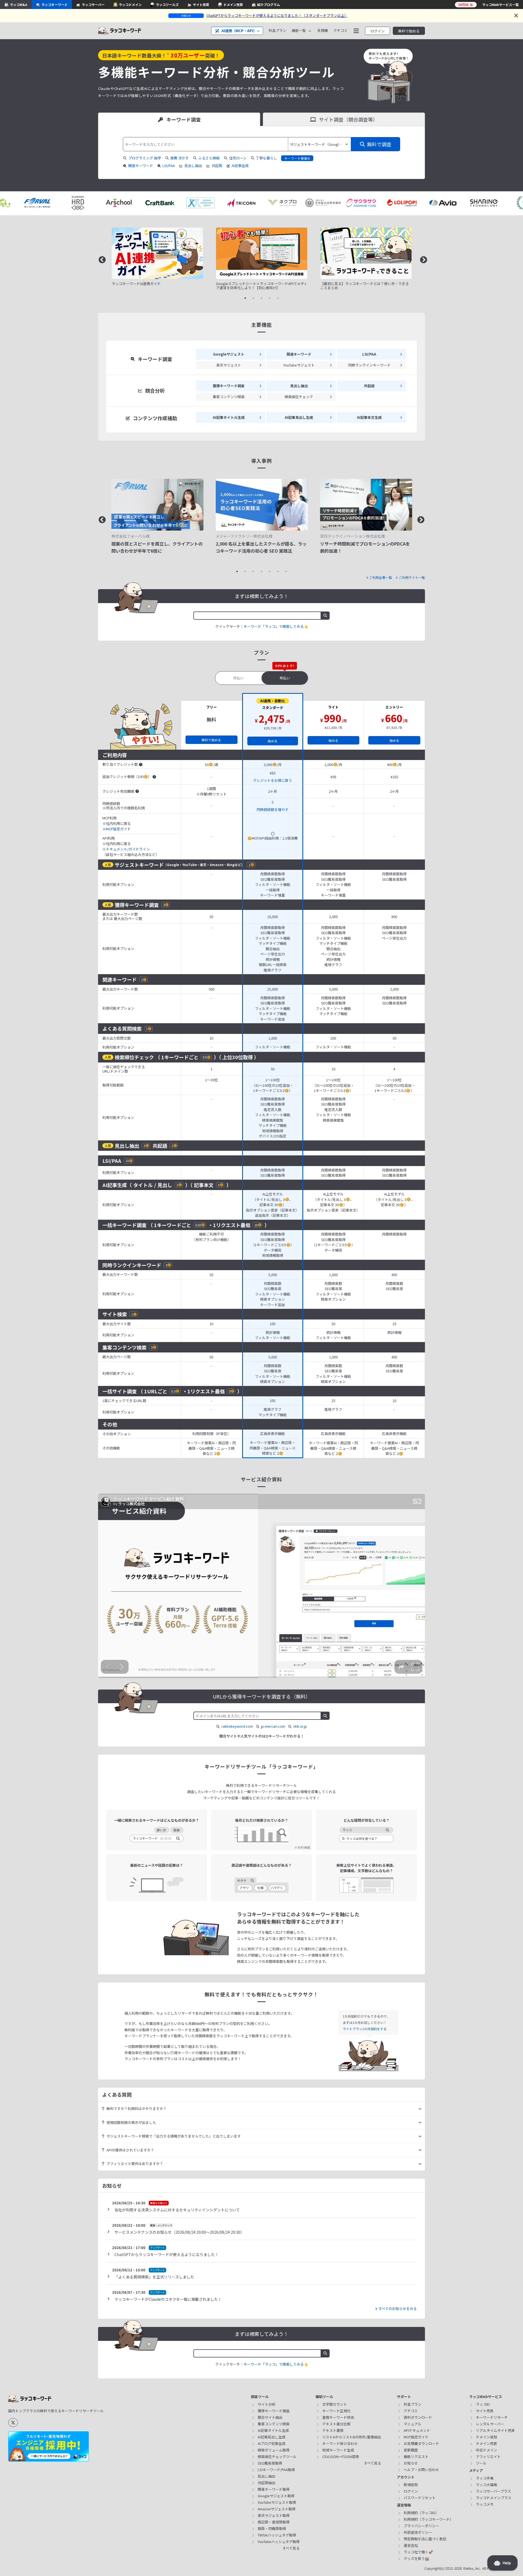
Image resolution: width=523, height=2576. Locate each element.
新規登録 (411, 2485)
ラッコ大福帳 (486, 2485)
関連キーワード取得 (274, 2489)
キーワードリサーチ (492, 2417)
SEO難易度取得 (270, 2463)
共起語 (217, 166)
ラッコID (483, 2404)
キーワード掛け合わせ (340, 2443)
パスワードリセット (420, 2498)
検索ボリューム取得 (274, 2450)
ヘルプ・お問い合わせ (421, 2470)
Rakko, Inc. (472, 2569)
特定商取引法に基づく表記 (425, 2539)
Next (422, 259)
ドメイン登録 (486, 2437)
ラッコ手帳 (485, 2478)
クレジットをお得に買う (273, 780)
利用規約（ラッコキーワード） (428, 2519)
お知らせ (411, 2463)
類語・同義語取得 (272, 2528)
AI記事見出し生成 (272, 2437)
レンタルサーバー (490, 2424)
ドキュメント (117, 849)
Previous (101, 259)
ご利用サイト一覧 (412, 577)
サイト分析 (267, 2404)
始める (273, 741)
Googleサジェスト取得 (276, 2496)
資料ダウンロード (418, 2417)
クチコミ (340, 31)
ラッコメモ (485, 2504)
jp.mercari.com (273, 1726)
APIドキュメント (417, 2430)
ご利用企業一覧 (381, 577)
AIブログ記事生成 (272, 2443)
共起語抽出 (267, 2483)
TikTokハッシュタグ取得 (277, 2535)
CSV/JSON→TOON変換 (341, 2457)
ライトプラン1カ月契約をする (365, 2029)
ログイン (378, 31)
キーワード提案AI (297, 158)
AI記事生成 (240, 166)
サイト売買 (485, 2411)
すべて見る (291, 2548)
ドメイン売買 (486, 2443)
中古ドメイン (486, 2450)
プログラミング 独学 (145, 158)
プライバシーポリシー (421, 2526)
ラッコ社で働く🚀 (418, 2552)
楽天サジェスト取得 (274, 2515)
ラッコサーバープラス (493, 2491)
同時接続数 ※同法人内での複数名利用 (124, 806)
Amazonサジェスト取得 (277, 2509)
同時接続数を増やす (273, 810)
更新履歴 (411, 2450)
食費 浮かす (180, 158)
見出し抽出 (193, 166)
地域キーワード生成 (338, 2450)
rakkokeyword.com (237, 1726)
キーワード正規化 (336, 2411)
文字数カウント (335, 2404)
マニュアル (413, 2424)
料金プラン (277, 31)
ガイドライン (139, 849)
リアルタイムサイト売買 (495, 2430)
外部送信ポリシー (418, 2532)
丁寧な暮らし (266, 158)
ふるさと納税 (209, 158)
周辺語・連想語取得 (274, 2522)
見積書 (323, 31)
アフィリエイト (488, 2457)
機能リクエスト (416, 2457)
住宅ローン (238, 158)
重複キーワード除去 (338, 2417)
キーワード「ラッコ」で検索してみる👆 (276, 626)
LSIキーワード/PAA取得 (276, 2470)
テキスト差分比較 (336, 2424)
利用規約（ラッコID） (421, 2513)
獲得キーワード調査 (274, 2411)
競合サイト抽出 (270, 2417)
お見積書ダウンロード (421, 2443)
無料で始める (409, 31)
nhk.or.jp (300, 1726)
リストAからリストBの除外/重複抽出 (352, 2437)
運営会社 (411, 2545)
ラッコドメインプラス (494, 2498)
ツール (481, 2463)
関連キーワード (141, 166)
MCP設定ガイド (118, 829)
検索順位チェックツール (277, 2457)
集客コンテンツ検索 (274, 2424)
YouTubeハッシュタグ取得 (279, 2542)
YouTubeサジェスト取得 (277, 2502)
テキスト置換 (333, 2430)
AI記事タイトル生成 (273, 2430)
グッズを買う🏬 (416, 2558)
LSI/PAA (169, 166)
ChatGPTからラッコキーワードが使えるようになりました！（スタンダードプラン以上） (277, 15)
